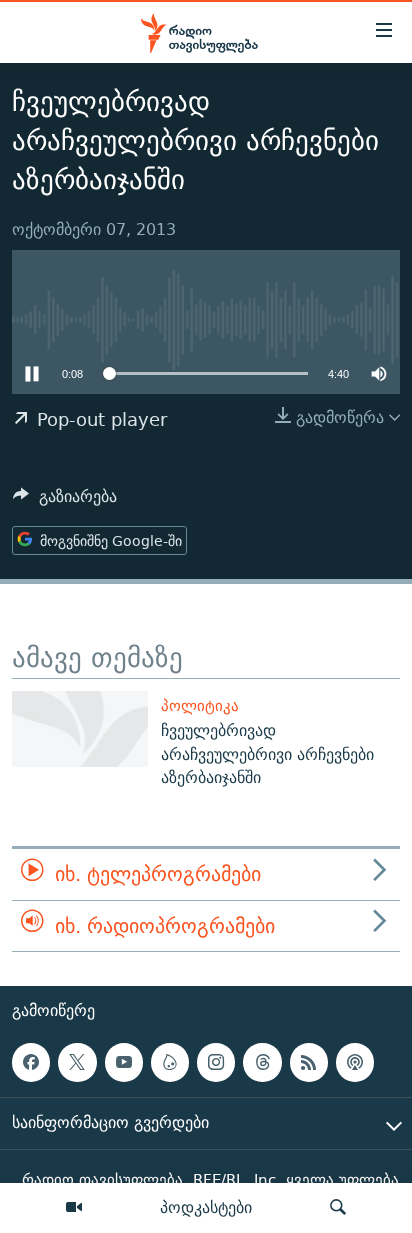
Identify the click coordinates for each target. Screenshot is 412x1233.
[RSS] (309, 1062)
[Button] (65, 501)
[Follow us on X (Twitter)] (77, 1062)
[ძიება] (338, 1208)
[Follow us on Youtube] (124, 1062)
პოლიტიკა (200, 705)
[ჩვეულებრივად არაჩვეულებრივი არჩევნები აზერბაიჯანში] (80, 729)
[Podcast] (355, 1062)
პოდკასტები (206, 1207)
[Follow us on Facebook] (31, 1062)
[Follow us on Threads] (262, 1062)
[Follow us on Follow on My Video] (170, 1062)
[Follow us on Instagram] (216, 1062)
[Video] (74, 1208)
